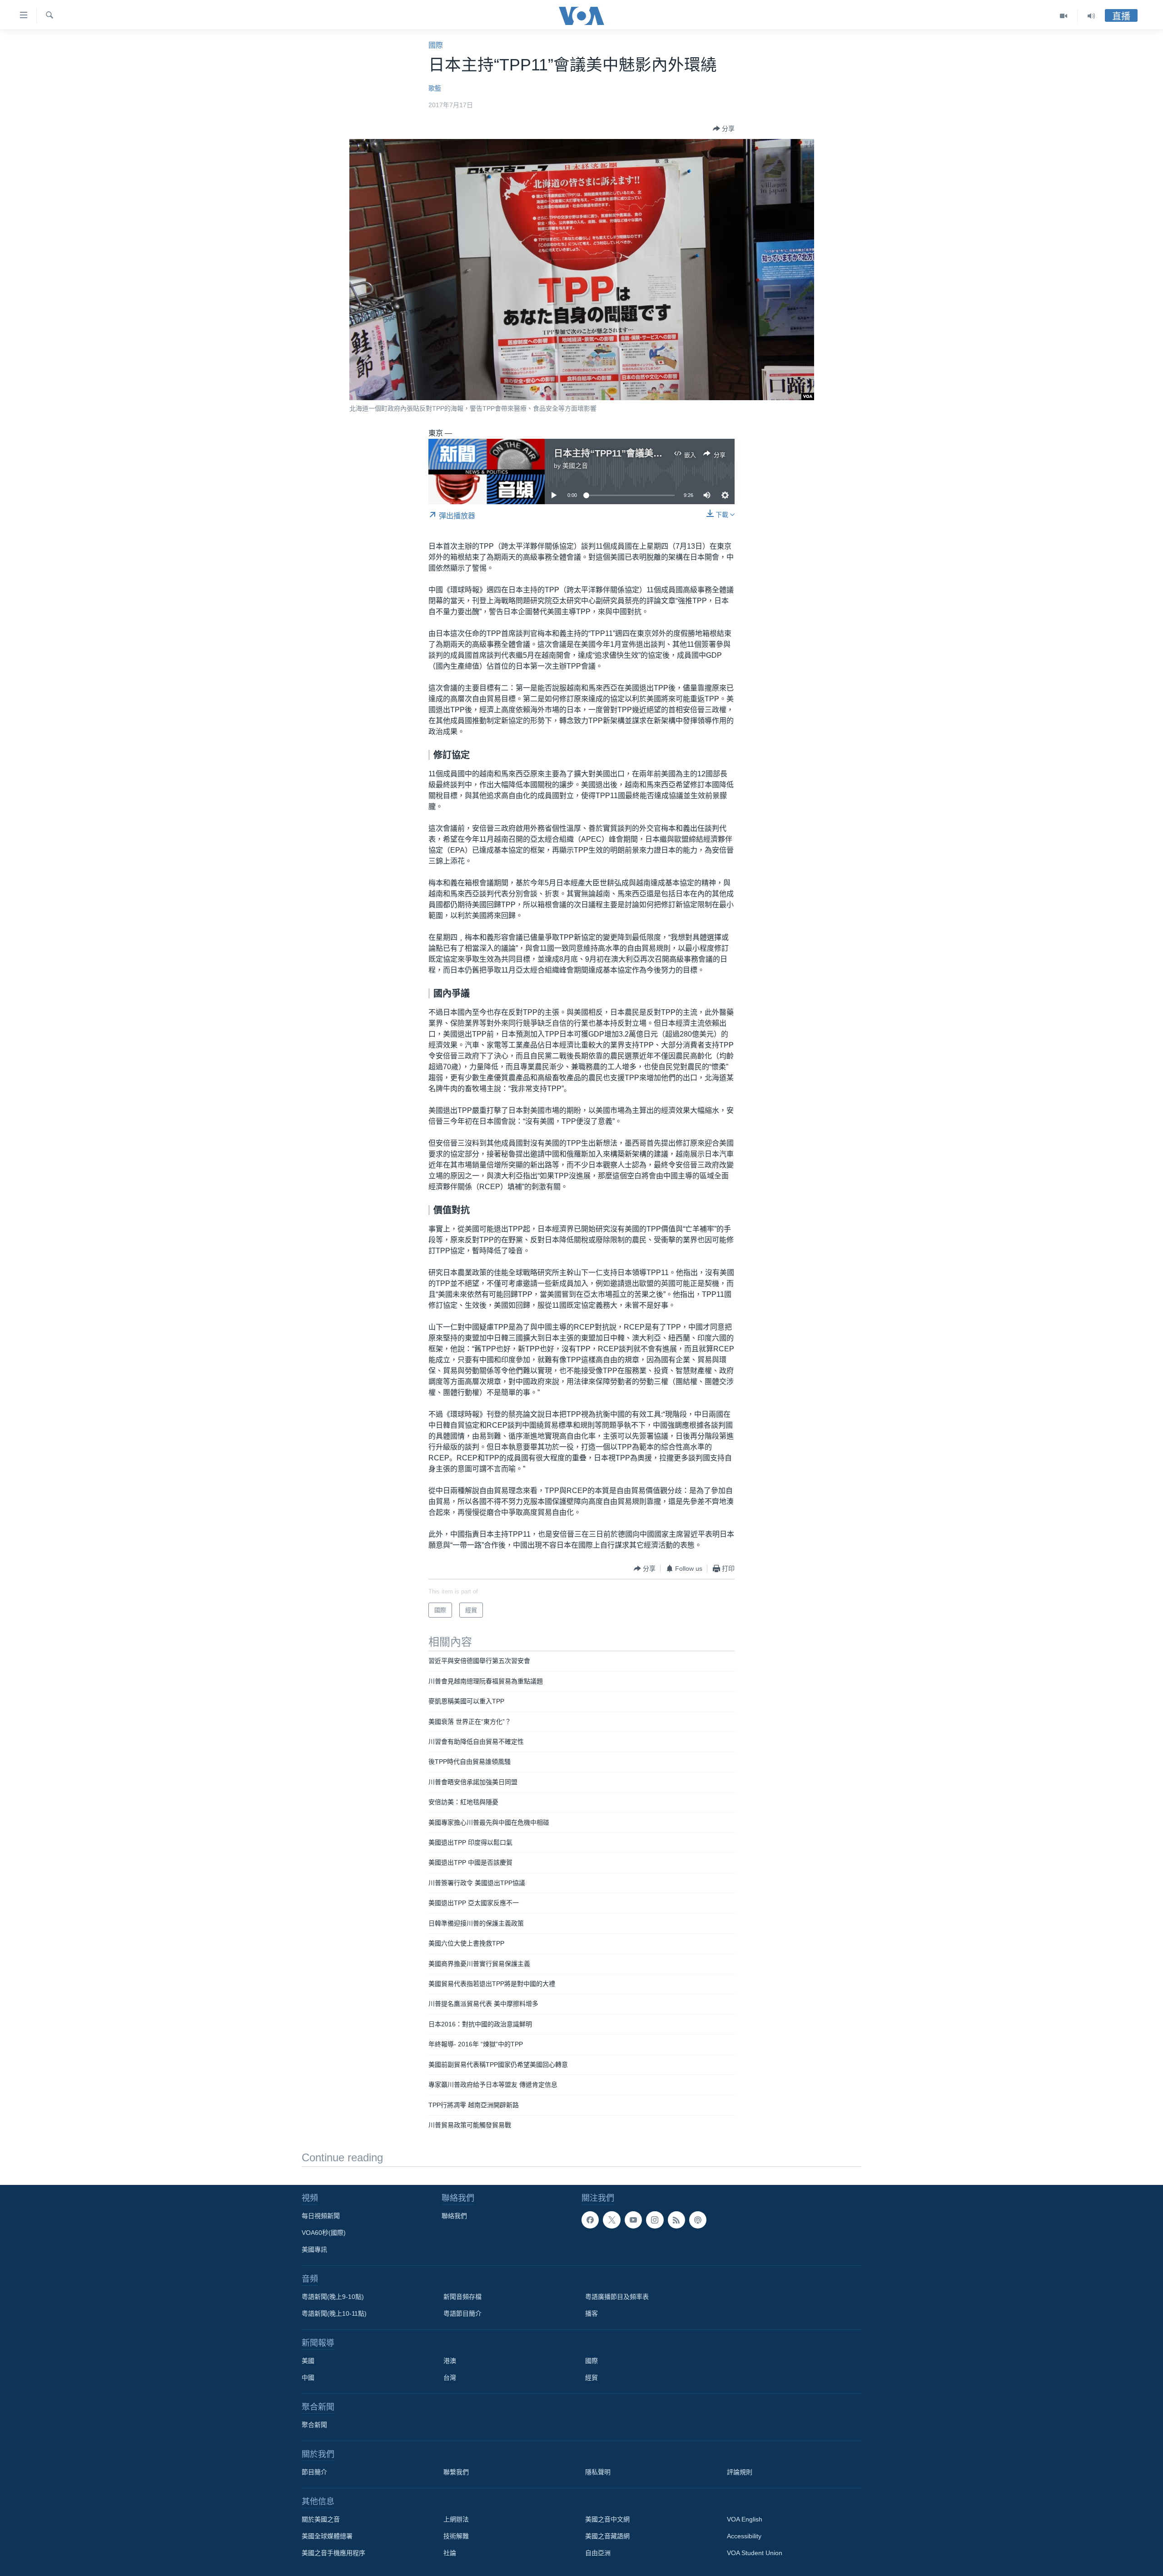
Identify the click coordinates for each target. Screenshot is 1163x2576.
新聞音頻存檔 (462, 2297)
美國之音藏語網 (607, 2536)
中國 (308, 2377)
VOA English (745, 2519)
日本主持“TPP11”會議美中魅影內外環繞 (635, 453)
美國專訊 (314, 2249)
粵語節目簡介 (462, 2313)
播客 (591, 2313)
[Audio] (1091, 16)
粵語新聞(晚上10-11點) (334, 2313)
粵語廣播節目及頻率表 (617, 2297)
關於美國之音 (321, 2519)
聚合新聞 (314, 2425)
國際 (436, 45)
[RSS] (676, 2220)
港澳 (450, 2361)
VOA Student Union (755, 2553)
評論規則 (740, 2472)
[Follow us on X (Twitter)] (611, 2220)
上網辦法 (456, 2519)
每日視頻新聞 (321, 2216)
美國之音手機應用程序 (333, 2553)
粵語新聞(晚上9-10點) (333, 2297)
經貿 (591, 2377)
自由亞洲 (598, 2553)
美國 (308, 2361)
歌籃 (435, 88)
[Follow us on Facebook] (590, 2220)
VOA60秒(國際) (324, 2233)
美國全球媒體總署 (327, 2536)
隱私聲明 (598, 2472)
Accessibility (744, 2536)
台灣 (450, 2377)
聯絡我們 (454, 2216)
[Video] (1064, 16)
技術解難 (456, 2536)
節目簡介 (314, 2472)
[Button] (724, 129)
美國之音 (575, 466)
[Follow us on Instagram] (655, 2220)
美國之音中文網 (607, 2519)
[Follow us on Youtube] (633, 2220)
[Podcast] (698, 2220)
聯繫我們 (456, 2472)
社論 (450, 2553)
